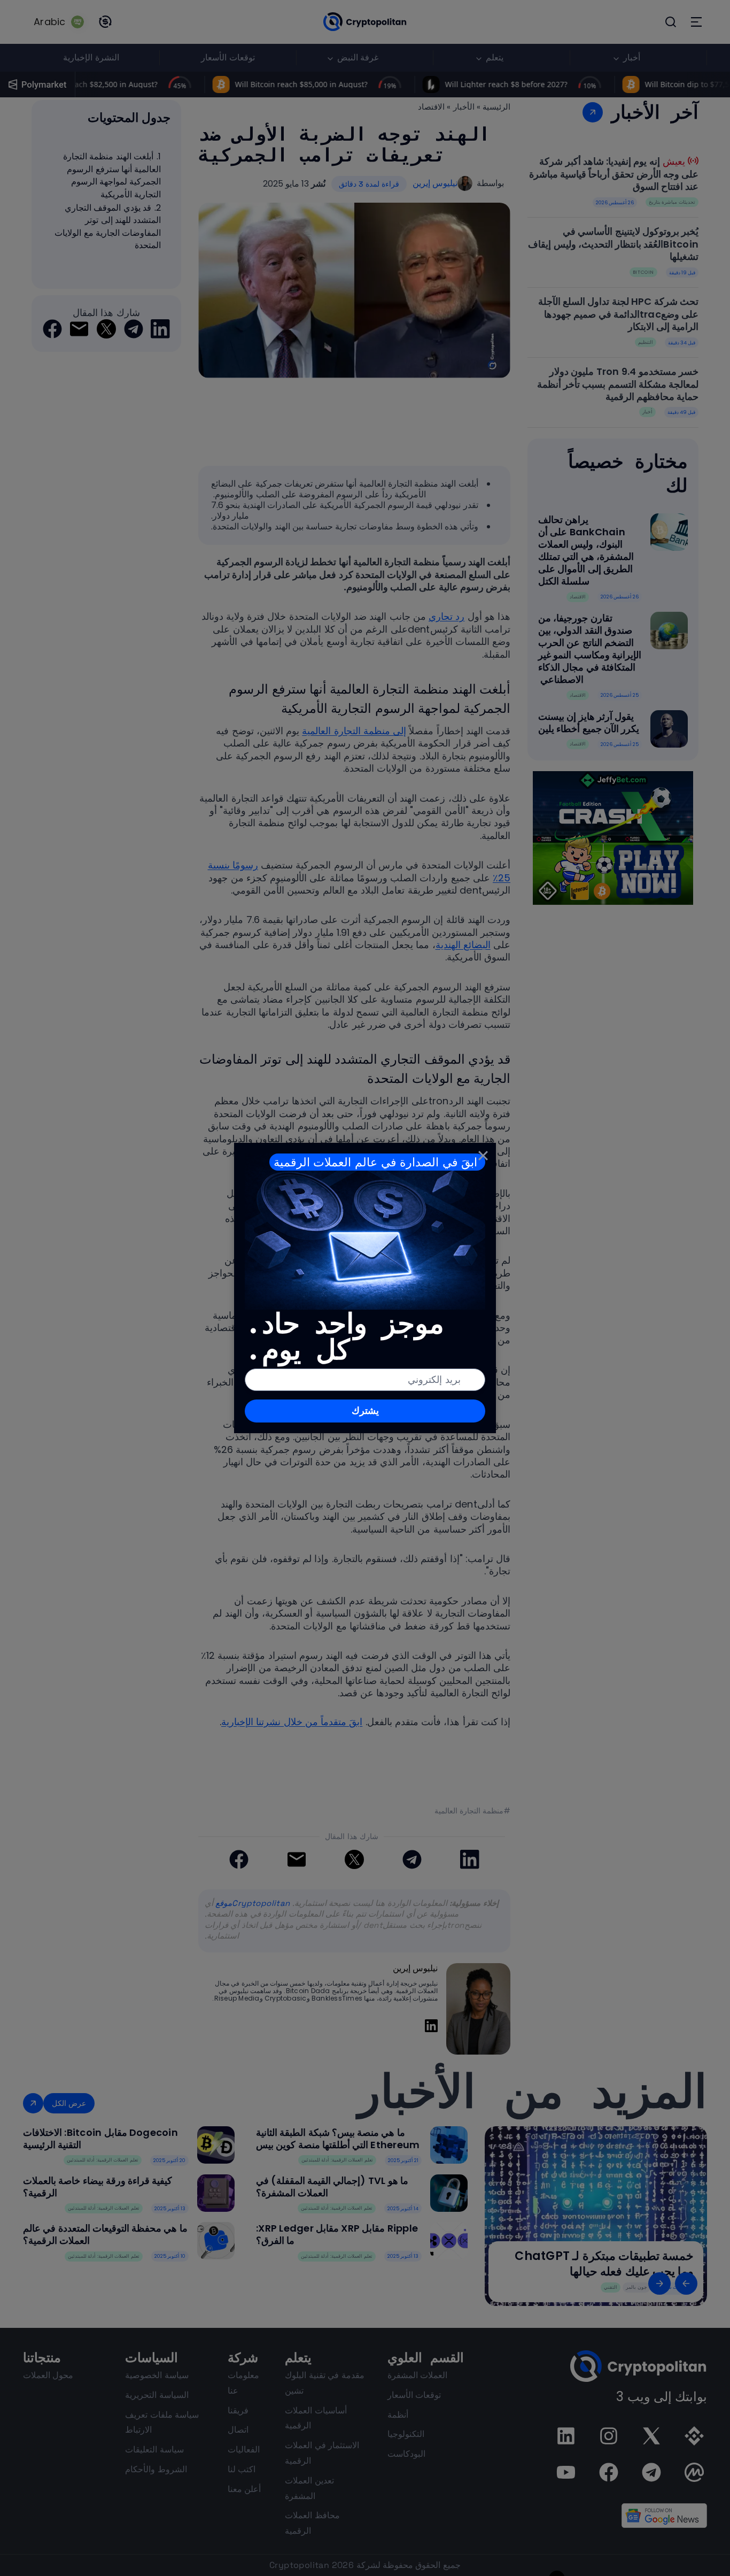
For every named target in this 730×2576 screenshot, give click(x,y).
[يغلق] (483, 1156)
